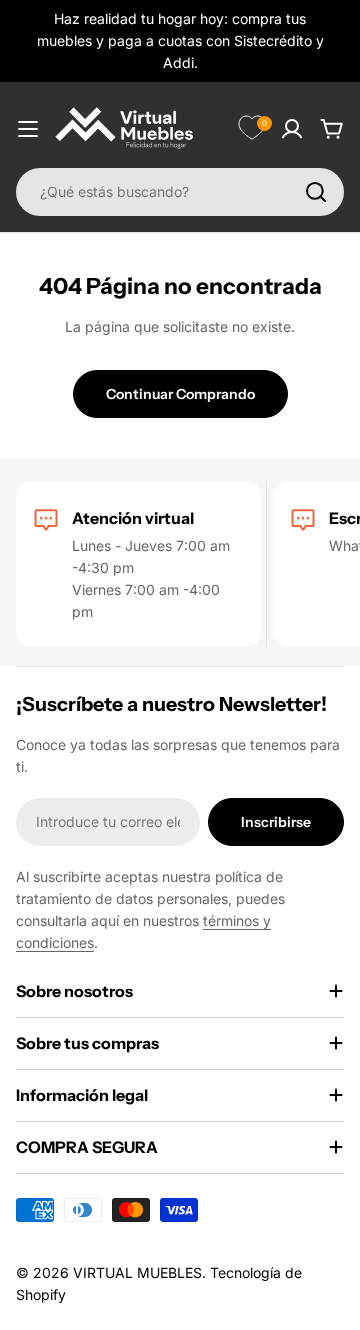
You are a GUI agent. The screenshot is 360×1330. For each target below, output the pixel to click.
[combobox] (180, 192)
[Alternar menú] (28, 129)
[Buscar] (316, 192)
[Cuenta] (292, 129)
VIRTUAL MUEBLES (137, 1272)
